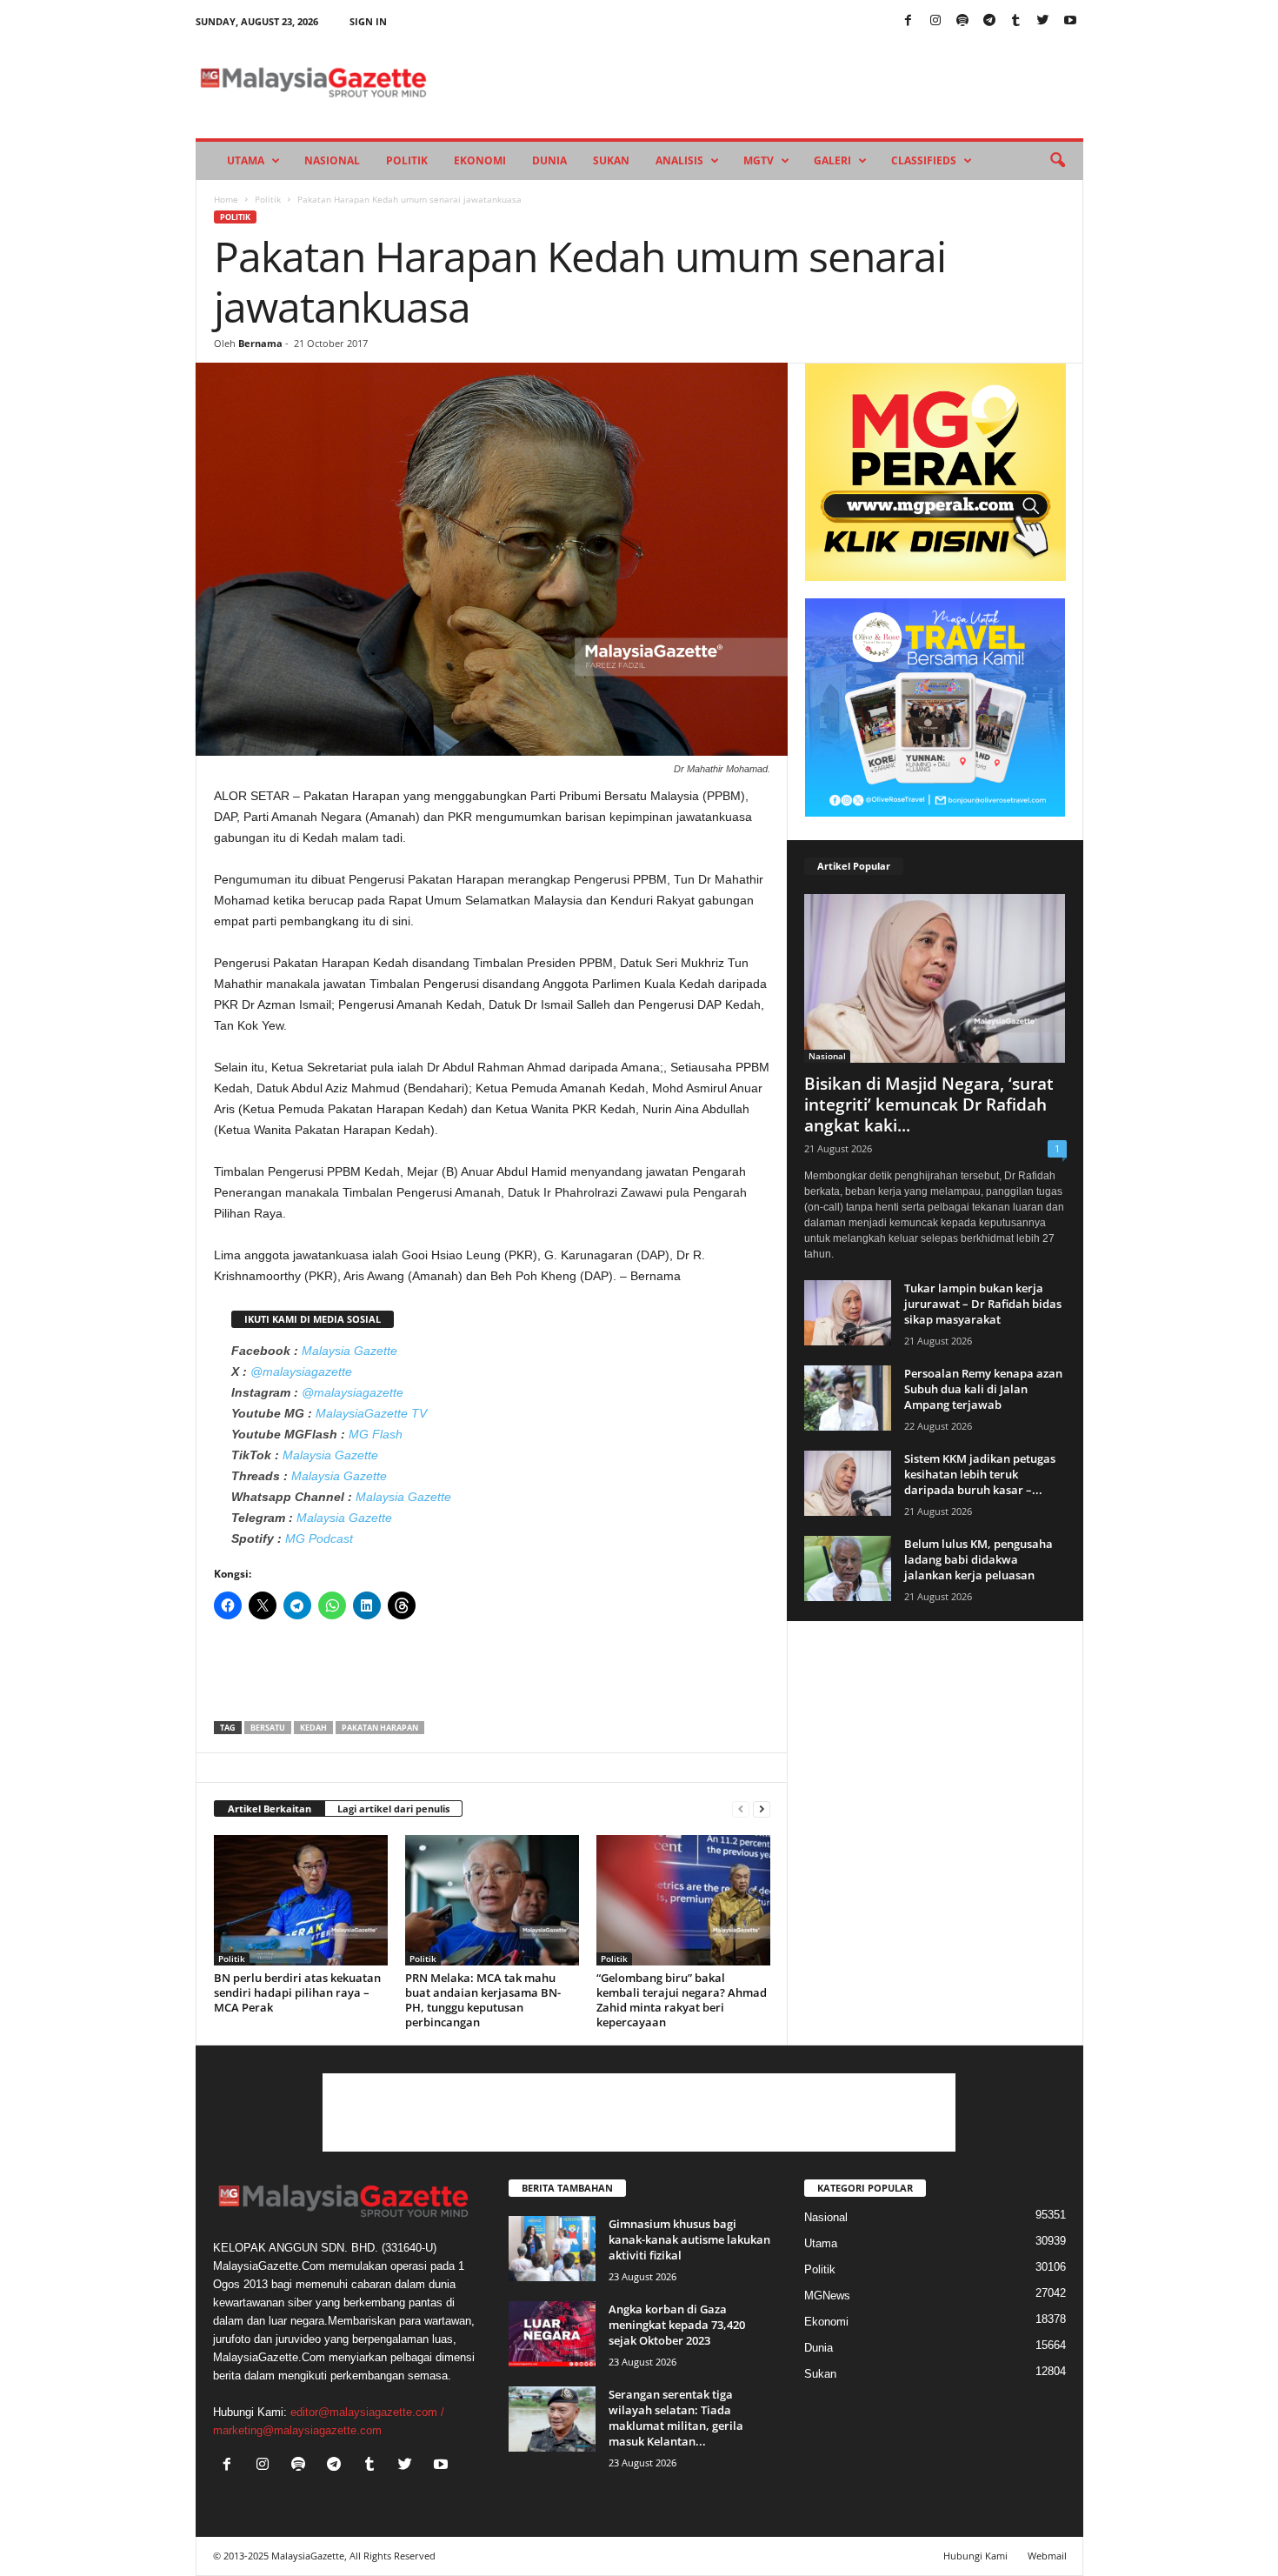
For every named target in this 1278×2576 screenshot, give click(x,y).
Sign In (368, 21)
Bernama (260, 343)
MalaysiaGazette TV (371, 1413)
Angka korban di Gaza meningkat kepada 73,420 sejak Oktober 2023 (677, 2325)
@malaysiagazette (301, 1371)
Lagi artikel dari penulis (393, 1809)
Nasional (332, 160)
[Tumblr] (1016, 21)
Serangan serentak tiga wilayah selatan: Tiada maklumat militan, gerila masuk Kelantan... (676, 2418)
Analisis (679, 160)
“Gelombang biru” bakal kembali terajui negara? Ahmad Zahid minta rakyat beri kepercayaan (682, 2000)
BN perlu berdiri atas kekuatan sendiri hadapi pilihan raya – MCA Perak (297, 1992)
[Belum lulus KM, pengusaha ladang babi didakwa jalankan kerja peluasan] (848, 1568)
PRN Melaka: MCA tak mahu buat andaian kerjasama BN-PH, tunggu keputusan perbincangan (483, 2000)
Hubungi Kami (975, 2556)
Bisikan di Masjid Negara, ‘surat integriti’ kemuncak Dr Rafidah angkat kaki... (929, 1104)
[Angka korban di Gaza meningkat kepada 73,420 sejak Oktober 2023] (552, 2334)
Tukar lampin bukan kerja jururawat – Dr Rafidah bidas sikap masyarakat (983, 1304)
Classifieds (924, 160)
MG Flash (376, 1434)
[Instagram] (935, 21)
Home (226, 199)
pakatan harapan (380, 1728)
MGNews (827, 2296)
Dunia (549, 160)
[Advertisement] (492, 1676)
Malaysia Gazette (349, 1351)
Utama (246, 160)
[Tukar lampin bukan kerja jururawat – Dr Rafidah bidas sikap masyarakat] (848, 1313)
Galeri (832, 160)
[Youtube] (1070, 21)
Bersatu (268, 1728)
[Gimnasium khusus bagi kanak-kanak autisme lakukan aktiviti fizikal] (552, 2249)
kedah (313, 1728)
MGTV (759, 160)
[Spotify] (962, 21)
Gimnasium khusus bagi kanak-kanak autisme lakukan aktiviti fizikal (689, 2239)
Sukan (611, 160)
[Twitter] (1043, 21)
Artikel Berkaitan (270, 1809)
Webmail (1047, 2556)
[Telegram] (989, 21)
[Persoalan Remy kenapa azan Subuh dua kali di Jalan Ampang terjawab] (848, 1398)
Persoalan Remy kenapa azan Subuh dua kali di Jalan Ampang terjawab (983, 1389)
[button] (1057, 161)
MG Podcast (319, 1538)
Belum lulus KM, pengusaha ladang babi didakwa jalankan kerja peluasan (978, 1559)
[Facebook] (909, 21)
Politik (407, 160)
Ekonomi (480, 160)
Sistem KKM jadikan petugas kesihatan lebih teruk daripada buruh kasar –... (980, 1474)
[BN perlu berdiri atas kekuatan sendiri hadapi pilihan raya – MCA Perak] (301, 1900)
